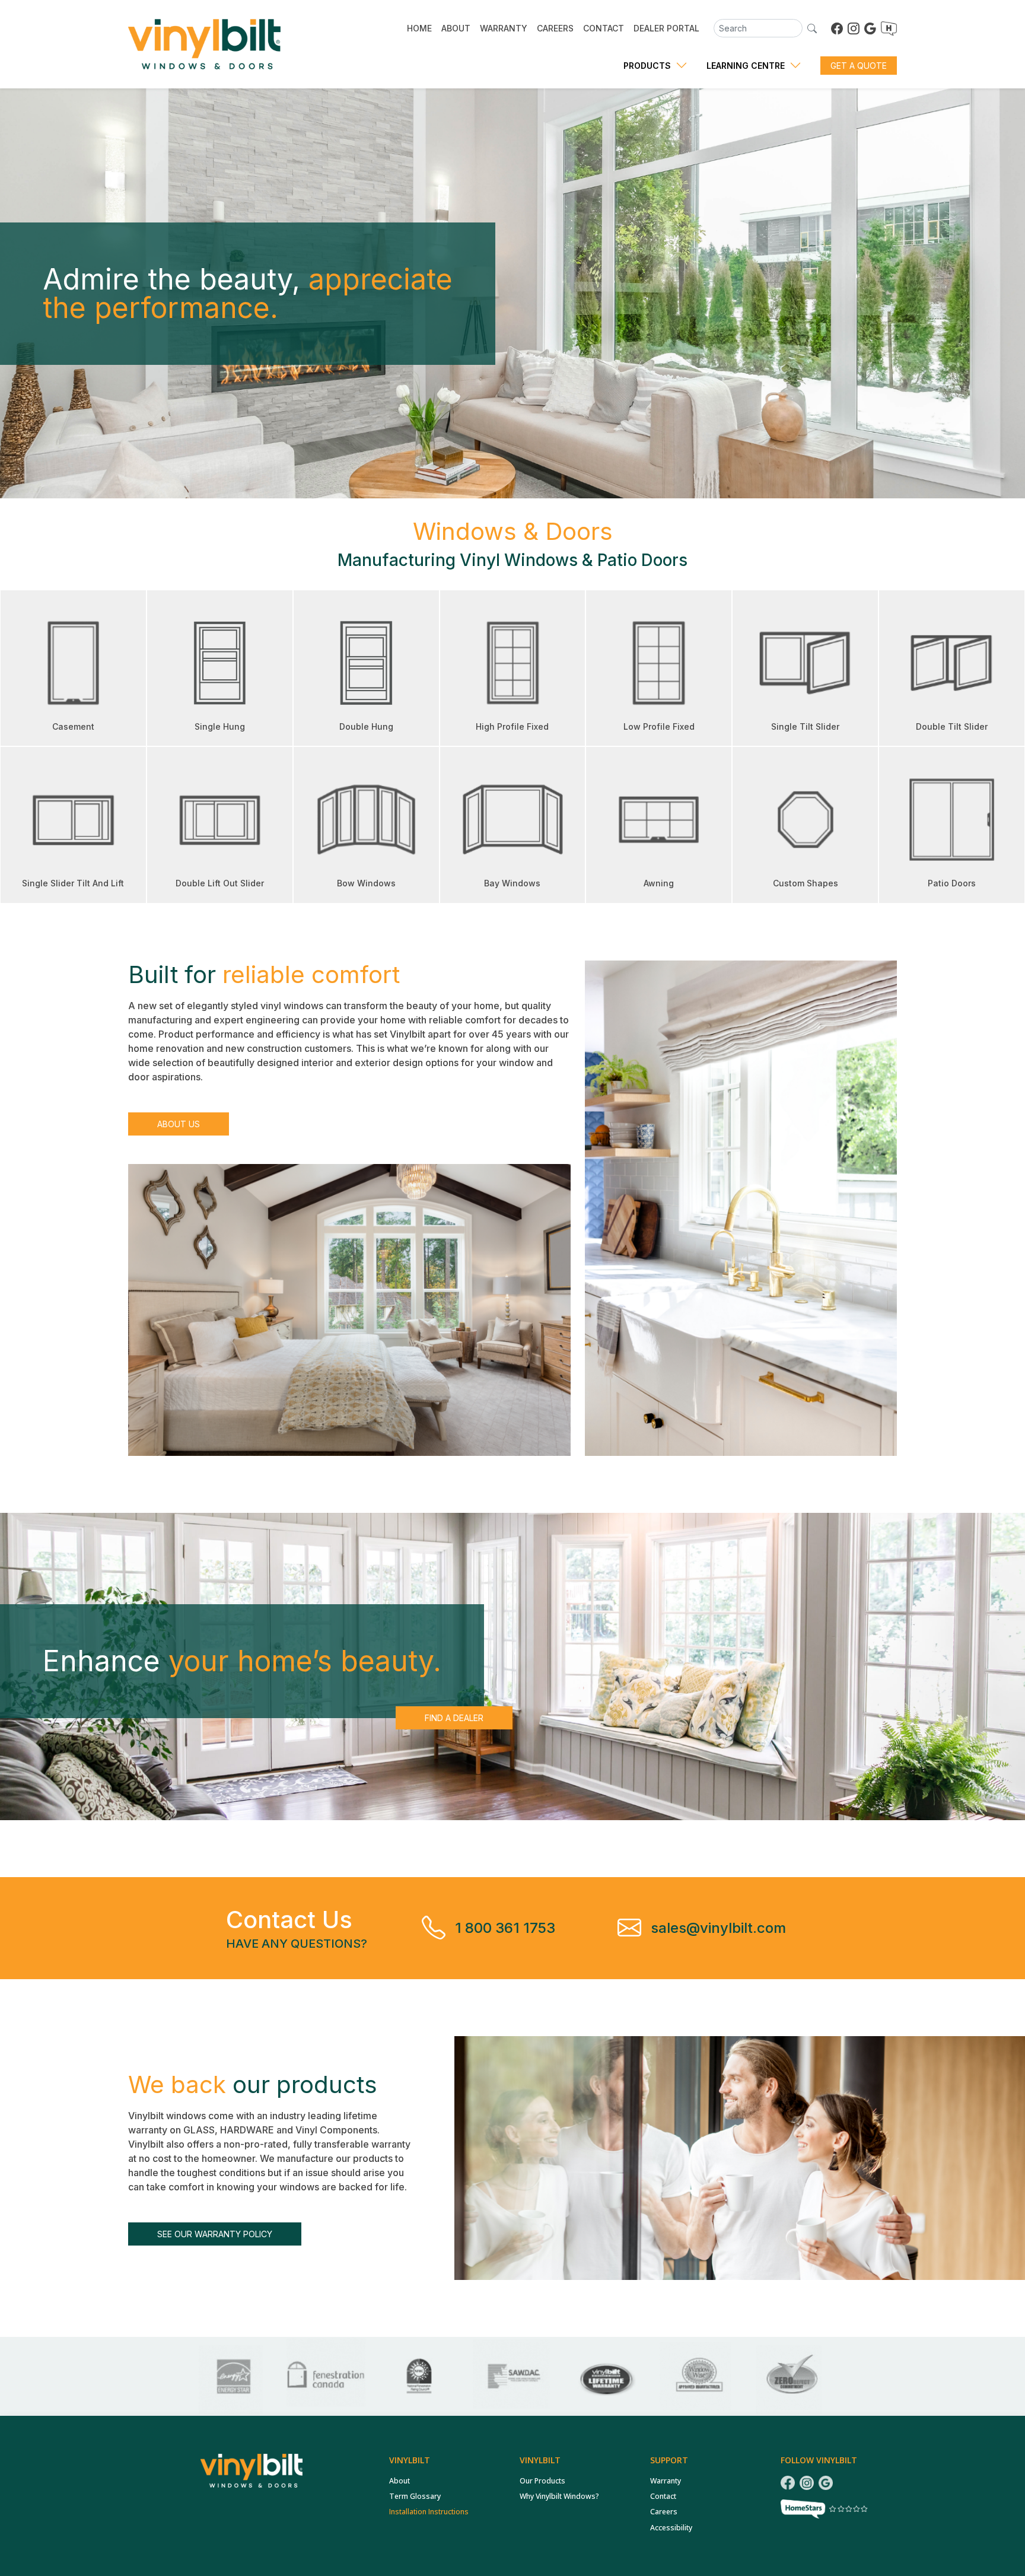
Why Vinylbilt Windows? (559, 2496)
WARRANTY (504, 28)
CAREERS (555, 28)
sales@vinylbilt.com (718, 1928)
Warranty (666, 2481)
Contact (663, 2496)
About (400, 2481)
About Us (179, 1124)
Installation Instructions (429, 2512)
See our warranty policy (215, 2234)
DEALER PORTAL (666, 28)
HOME (419, 28)
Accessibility (671, 2528)
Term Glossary (415, 2496)
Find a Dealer (454, 1718)
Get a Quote (859, 66)
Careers (664, 2512)
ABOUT (456, 28)
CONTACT (604, 28)
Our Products (542, 2481)
